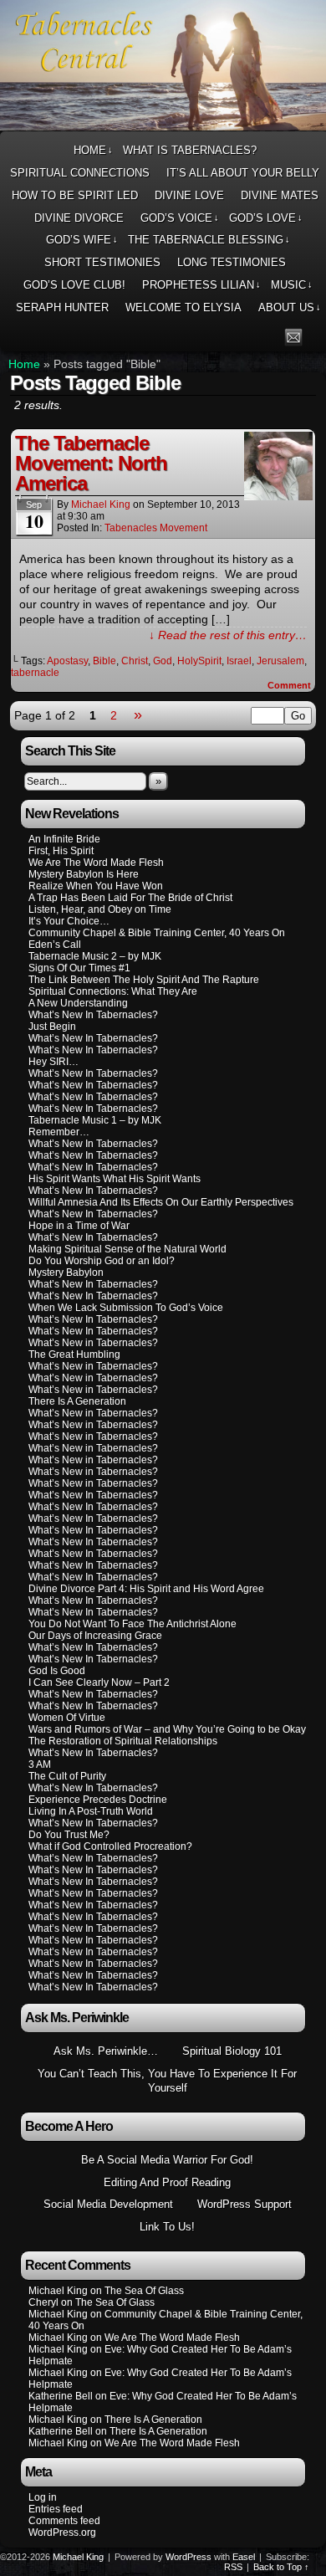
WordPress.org (62, 2532)
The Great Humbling (74, 1355)
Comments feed (64, 2521)
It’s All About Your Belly (243, 173)
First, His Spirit (61, 851)
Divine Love (189, 195)
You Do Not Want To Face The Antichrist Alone (132, 1624)
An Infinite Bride (64, 839)
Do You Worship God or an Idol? (102, 1261)
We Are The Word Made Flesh (96, 863)
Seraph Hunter (62, 307)
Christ (135, 661)
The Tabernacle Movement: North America (91, 463)
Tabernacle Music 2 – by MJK (95, 956)
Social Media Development (108, 2204)
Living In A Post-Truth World (91, 1811)
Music (292, 285)
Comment (290, 685)
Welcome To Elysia (183, 307)
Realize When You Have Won (96, 886)
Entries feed (56, 2509)
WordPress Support (244, 2204)
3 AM (40, 1764)
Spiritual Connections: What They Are (113, 991)
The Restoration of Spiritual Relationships (123, 1741)
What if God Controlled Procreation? (110, 1846)
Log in (43, 2497)
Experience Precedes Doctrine (98, 1800)
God (163, 661)
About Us (290, 307)
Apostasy (67, 661)
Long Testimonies (232, 262)
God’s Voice (180, 218)
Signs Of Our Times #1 (79, 968)
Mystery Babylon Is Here (84, 874)
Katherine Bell (61, 2396)
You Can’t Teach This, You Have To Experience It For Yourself (167, 2081)
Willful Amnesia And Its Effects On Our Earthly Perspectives (161, 1202)
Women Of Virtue (67, 1718)
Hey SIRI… (53, 1062)
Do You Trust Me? (69, 1835)
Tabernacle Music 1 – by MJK (95, 1120)
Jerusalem (280, 661)
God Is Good (57, 1671)
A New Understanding (78, 1003)
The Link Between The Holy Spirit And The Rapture (144, 980)
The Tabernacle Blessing (209, 240)
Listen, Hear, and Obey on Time (100, 909)
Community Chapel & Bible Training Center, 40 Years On (157, 933)
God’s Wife (82, 240)
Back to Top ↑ (281, 2567)
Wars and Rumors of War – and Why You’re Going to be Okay (167, 1729)
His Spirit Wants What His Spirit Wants (115, 1179)
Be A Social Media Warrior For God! (167, 2160)
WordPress (188, 2557)
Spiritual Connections (80, 173)
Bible (104, 661)
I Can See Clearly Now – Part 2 (99, 1682)
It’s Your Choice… (69, 921)
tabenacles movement (156, 528)
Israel (239, 661)
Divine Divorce (79, 218)
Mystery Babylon (66, 1273)
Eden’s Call (55, 945)
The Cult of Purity (67, 1776)
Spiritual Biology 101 (232, 2051)
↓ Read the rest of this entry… (228, 635)
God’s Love (266, 218)
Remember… (59, 1132)
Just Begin (52, 1027)
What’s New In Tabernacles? (93, 1015)
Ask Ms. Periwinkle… (106, 2051)
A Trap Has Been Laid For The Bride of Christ (130, 898)
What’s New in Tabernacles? (93, 1343)
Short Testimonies (102, 262)
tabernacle (35, 673)
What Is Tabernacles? (190, 150)
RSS (315, 337)
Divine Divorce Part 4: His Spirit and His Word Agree (146, 1589)
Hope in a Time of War (79, 1226)
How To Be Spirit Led (75, 195)
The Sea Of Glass (144, 2291)
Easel (244, 2557)
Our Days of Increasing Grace (95, 1636)
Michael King (101, 504)
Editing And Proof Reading (167, 2182)
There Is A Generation (77, 1401)
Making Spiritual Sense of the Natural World (127, 1249)
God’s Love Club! (74, 285)
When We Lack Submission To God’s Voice (126, 1308)
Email (294, 337)
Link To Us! (167, 2227)
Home (93, 150)
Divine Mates (280, 195)
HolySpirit (199, 661)
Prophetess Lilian (201, 285)
